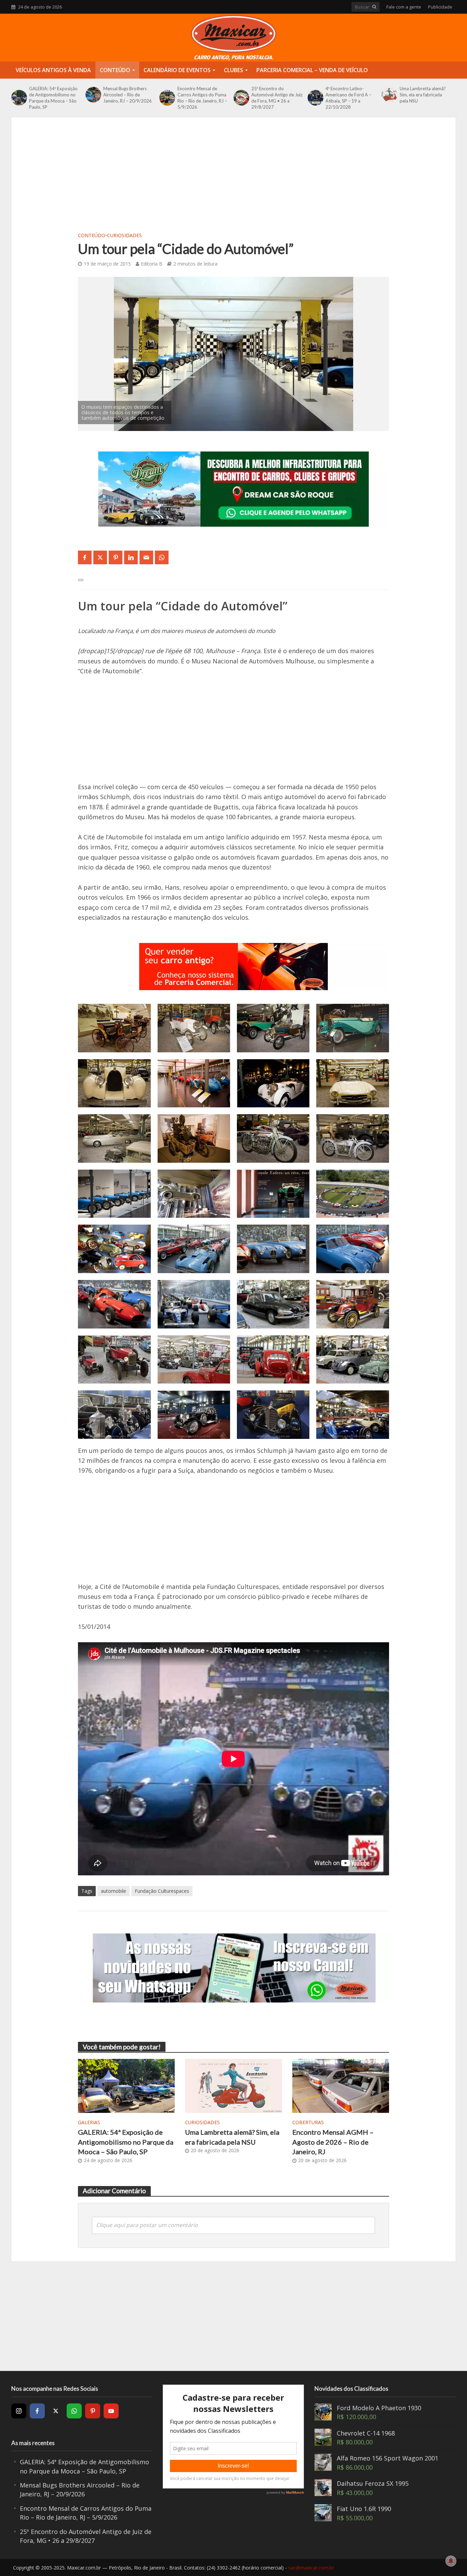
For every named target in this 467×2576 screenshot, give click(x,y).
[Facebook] (37, 2411)
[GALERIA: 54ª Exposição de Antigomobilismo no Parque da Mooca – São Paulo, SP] (18, 98)
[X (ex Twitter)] (56, 2411)
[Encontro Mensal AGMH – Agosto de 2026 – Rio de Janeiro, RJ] (341, 2085)
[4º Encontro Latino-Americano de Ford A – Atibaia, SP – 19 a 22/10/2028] (315, 98)
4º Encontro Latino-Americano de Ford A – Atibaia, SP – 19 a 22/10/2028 (348, 98)
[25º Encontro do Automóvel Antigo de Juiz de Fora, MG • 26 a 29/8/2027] (241, 98)
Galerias (89, 2122)
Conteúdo (115, 70)
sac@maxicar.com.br (311, 2568)
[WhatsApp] (74, 2411)
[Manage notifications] (451, 2561)
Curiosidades (124, 235)
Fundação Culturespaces (162, 1891)
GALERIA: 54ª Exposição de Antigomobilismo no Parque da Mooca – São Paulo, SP (53, 98)
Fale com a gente (404, 7)
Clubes (233, 70)
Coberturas (308, 2122)
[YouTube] (111, 2411)
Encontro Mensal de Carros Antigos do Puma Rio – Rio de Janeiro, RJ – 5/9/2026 (202, 98)
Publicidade (440, 7)
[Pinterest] (93, 2411)
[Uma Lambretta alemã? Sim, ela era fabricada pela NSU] (389, 95)
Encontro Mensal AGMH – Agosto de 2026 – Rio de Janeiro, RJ (333, 2142)
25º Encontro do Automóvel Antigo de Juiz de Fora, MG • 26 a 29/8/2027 (277, 98)
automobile (114, 1891)
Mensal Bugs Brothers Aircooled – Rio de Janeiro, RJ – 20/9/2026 (128, 95)
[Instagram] (19, 2411)
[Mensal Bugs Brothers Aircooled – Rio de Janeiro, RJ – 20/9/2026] (93, 95)
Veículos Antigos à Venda (53, 70)
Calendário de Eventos (177, 70)
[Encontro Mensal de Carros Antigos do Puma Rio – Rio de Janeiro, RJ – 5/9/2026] (166, 98)
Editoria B (152, 264)
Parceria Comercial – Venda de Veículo (312, 70)
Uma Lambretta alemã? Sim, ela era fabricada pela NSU (423, 95)
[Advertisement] (233, 179)
